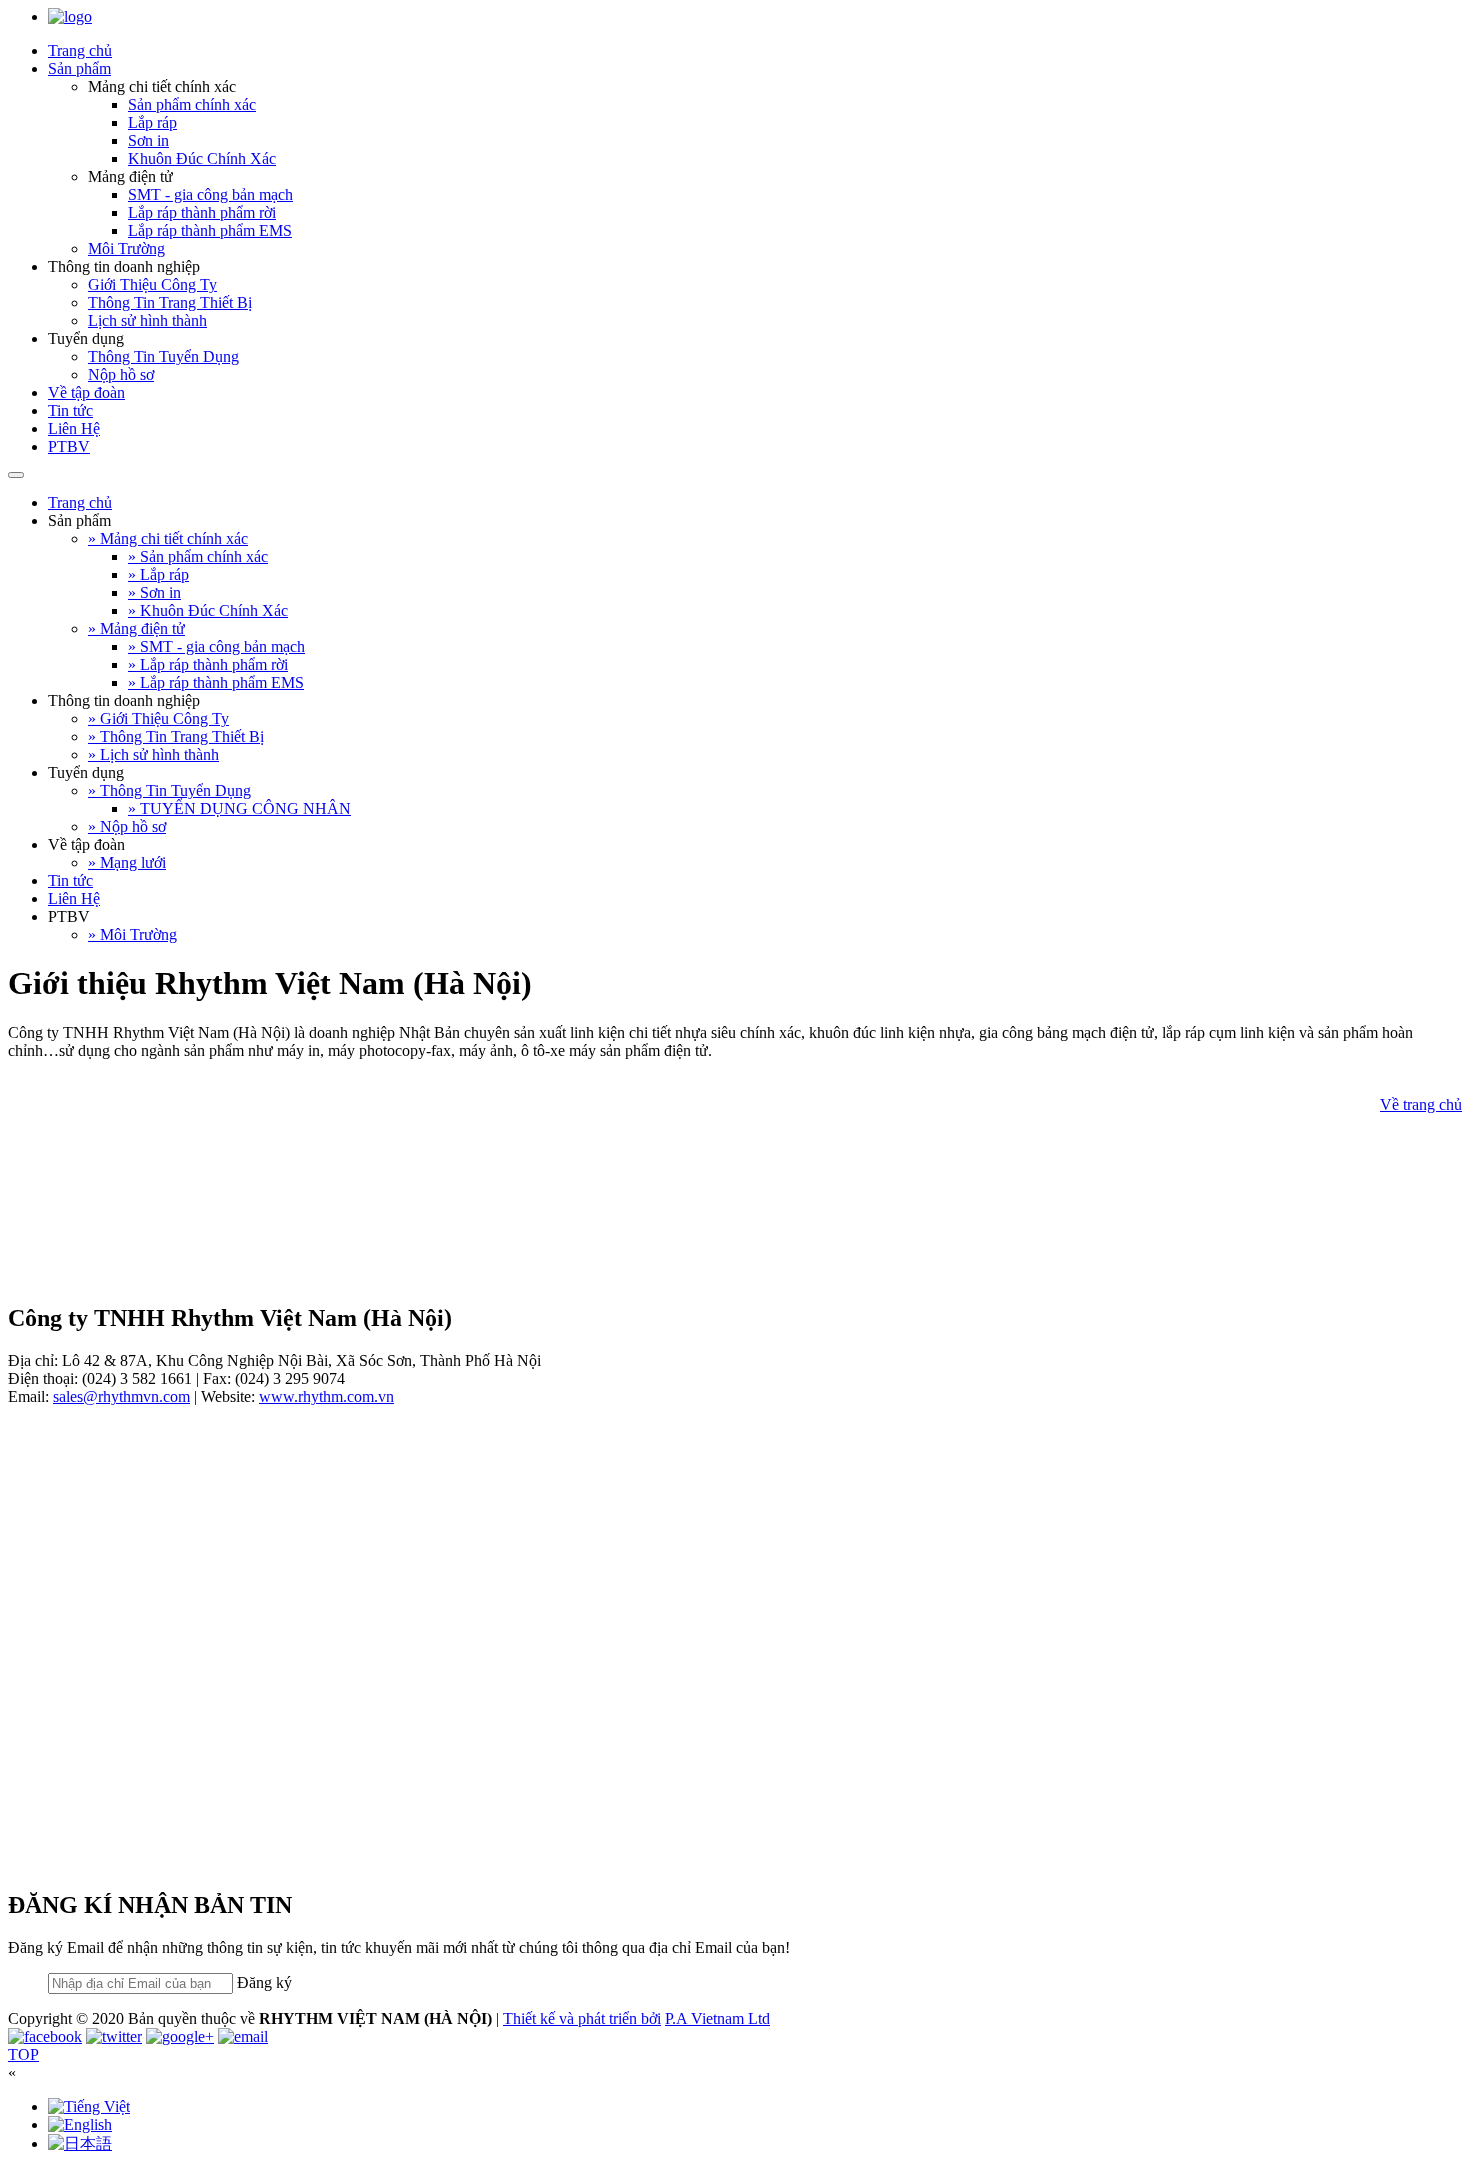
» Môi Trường (132, 934)
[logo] (70, 16)
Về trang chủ (1421, 1104)
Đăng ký (264, 1982)
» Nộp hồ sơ (127, 826)
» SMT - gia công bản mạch (216, 646)
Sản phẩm (79, 68)
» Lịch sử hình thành (153, 754)
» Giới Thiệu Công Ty (158, 718)
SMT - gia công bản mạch (210, 194)
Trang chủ (80, 50)
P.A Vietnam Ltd (717, 2018)
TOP (23, 2054)
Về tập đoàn (86, 392)
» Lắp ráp (158, 574)
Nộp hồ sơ (121, 374)
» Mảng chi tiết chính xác (168, 538)
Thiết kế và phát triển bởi (582, 2018)
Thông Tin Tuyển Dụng (163, 356)
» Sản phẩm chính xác (198, 556)
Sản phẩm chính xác (192, 104)
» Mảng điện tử (136, 628)
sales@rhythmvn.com (121, 1396)
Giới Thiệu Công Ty (152, 284)
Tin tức (70, 410)
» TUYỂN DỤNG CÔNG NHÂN (239, 808)
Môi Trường (126, 248)
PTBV (69, 446)
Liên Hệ (74, 428)
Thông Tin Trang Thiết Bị (170, 302)
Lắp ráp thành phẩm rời (202, 212)
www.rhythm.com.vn (326, 1396)
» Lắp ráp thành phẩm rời (208, 664)
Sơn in (148, 140)
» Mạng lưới (127, 862)
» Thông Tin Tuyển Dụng (169, 790)
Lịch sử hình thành (147, 320)
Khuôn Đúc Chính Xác (202, 158)
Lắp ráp (152, 122)
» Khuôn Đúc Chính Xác (208, 610)
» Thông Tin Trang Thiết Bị (176, 736)
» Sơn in (154, 592)
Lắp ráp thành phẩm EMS (210, 230)
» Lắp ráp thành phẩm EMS (216, 682)
